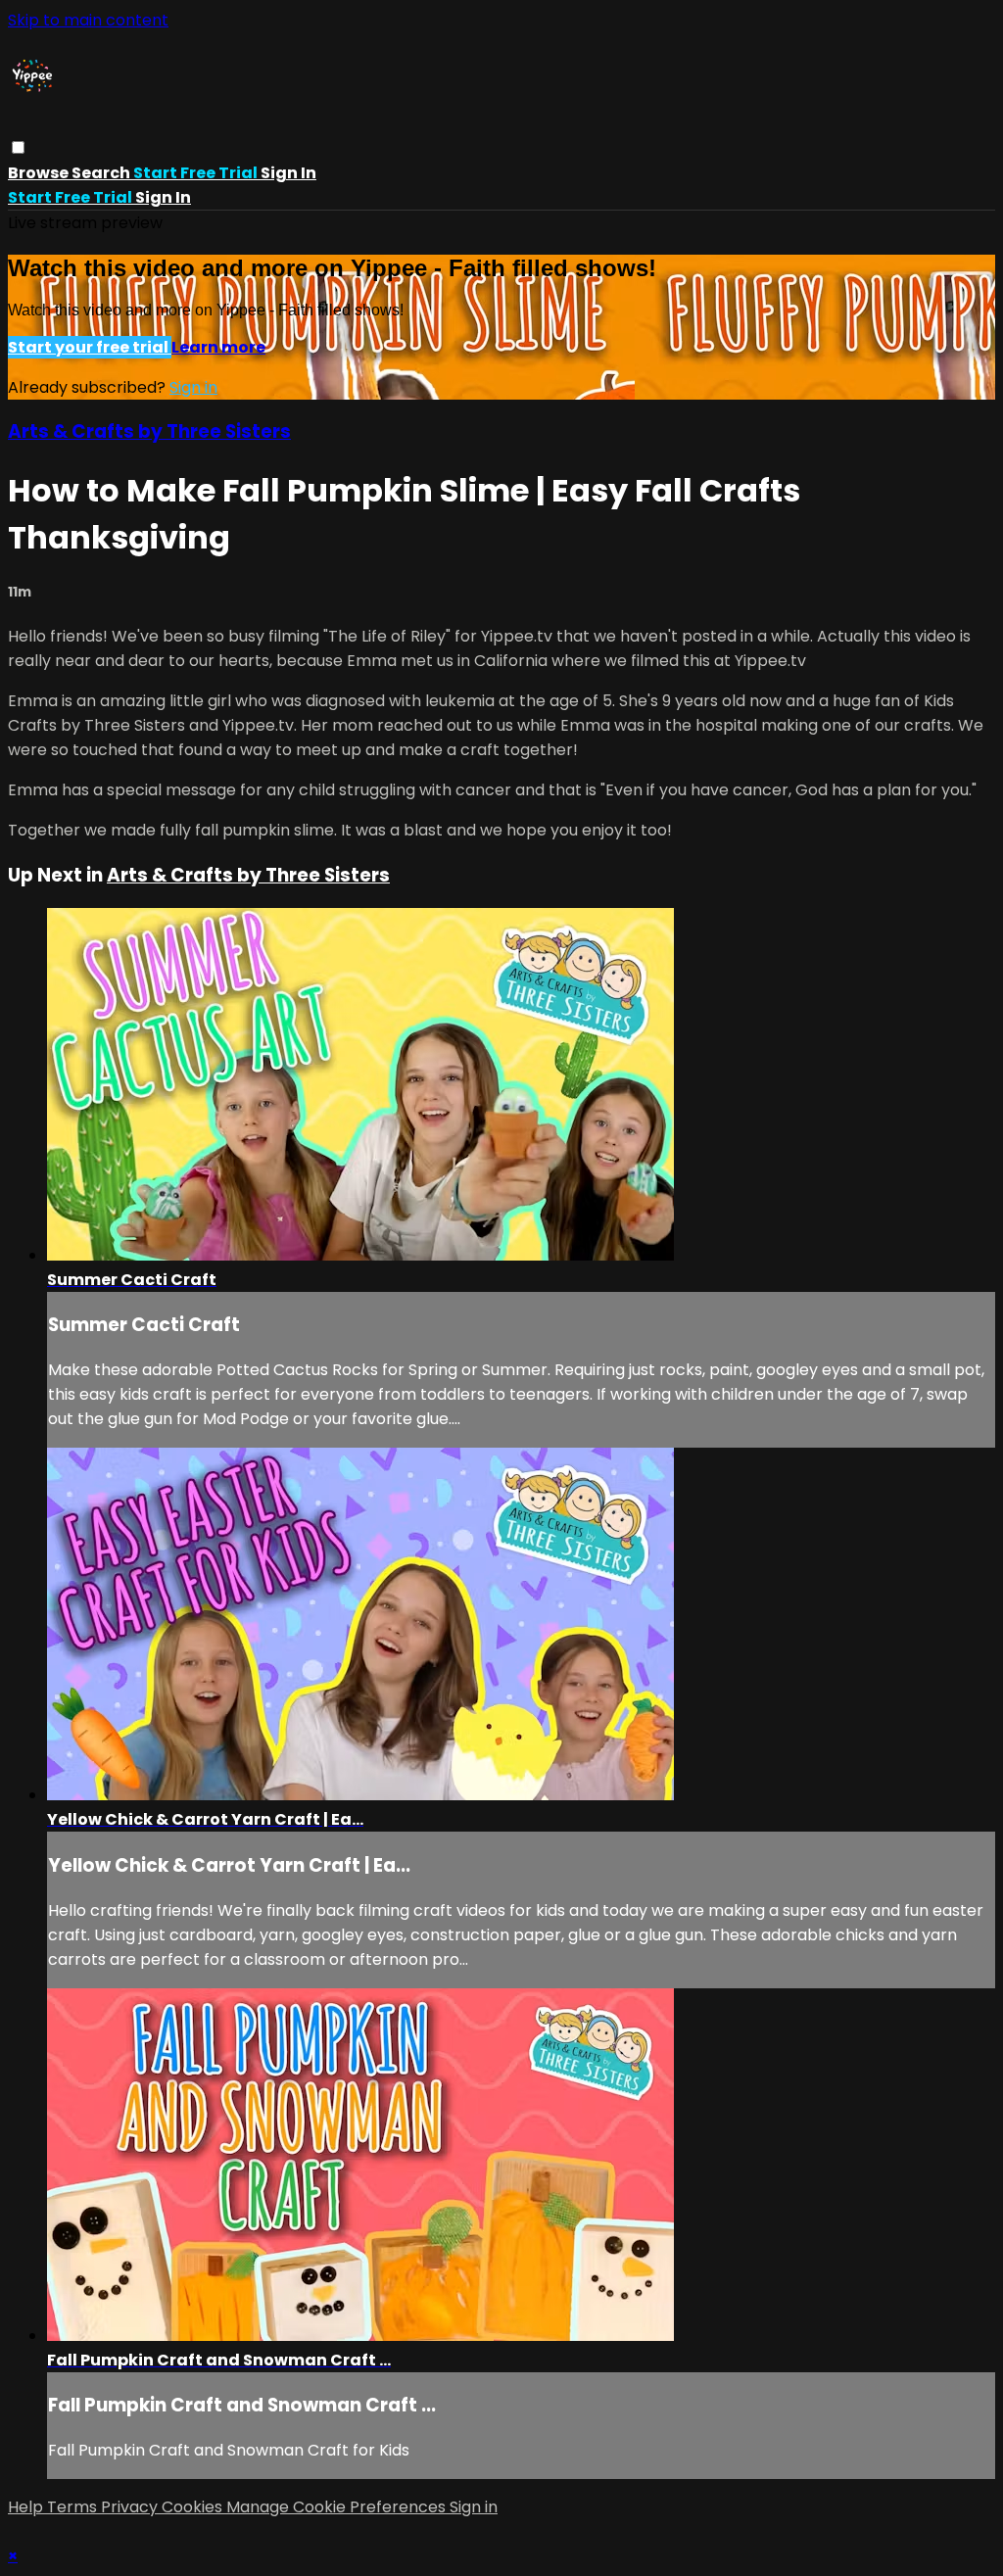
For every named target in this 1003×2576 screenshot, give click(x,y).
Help (27, 2507)
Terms (74, 2507)
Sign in (288, 173)
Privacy (131, 2507)
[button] (18, 147)
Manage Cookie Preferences (338, 2507)
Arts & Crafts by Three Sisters (149, 431)
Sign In (163, 197)
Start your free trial (90, 347)
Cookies (194, 2507)
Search (102, 173)
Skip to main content (88, 20)
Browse (40, 173)
